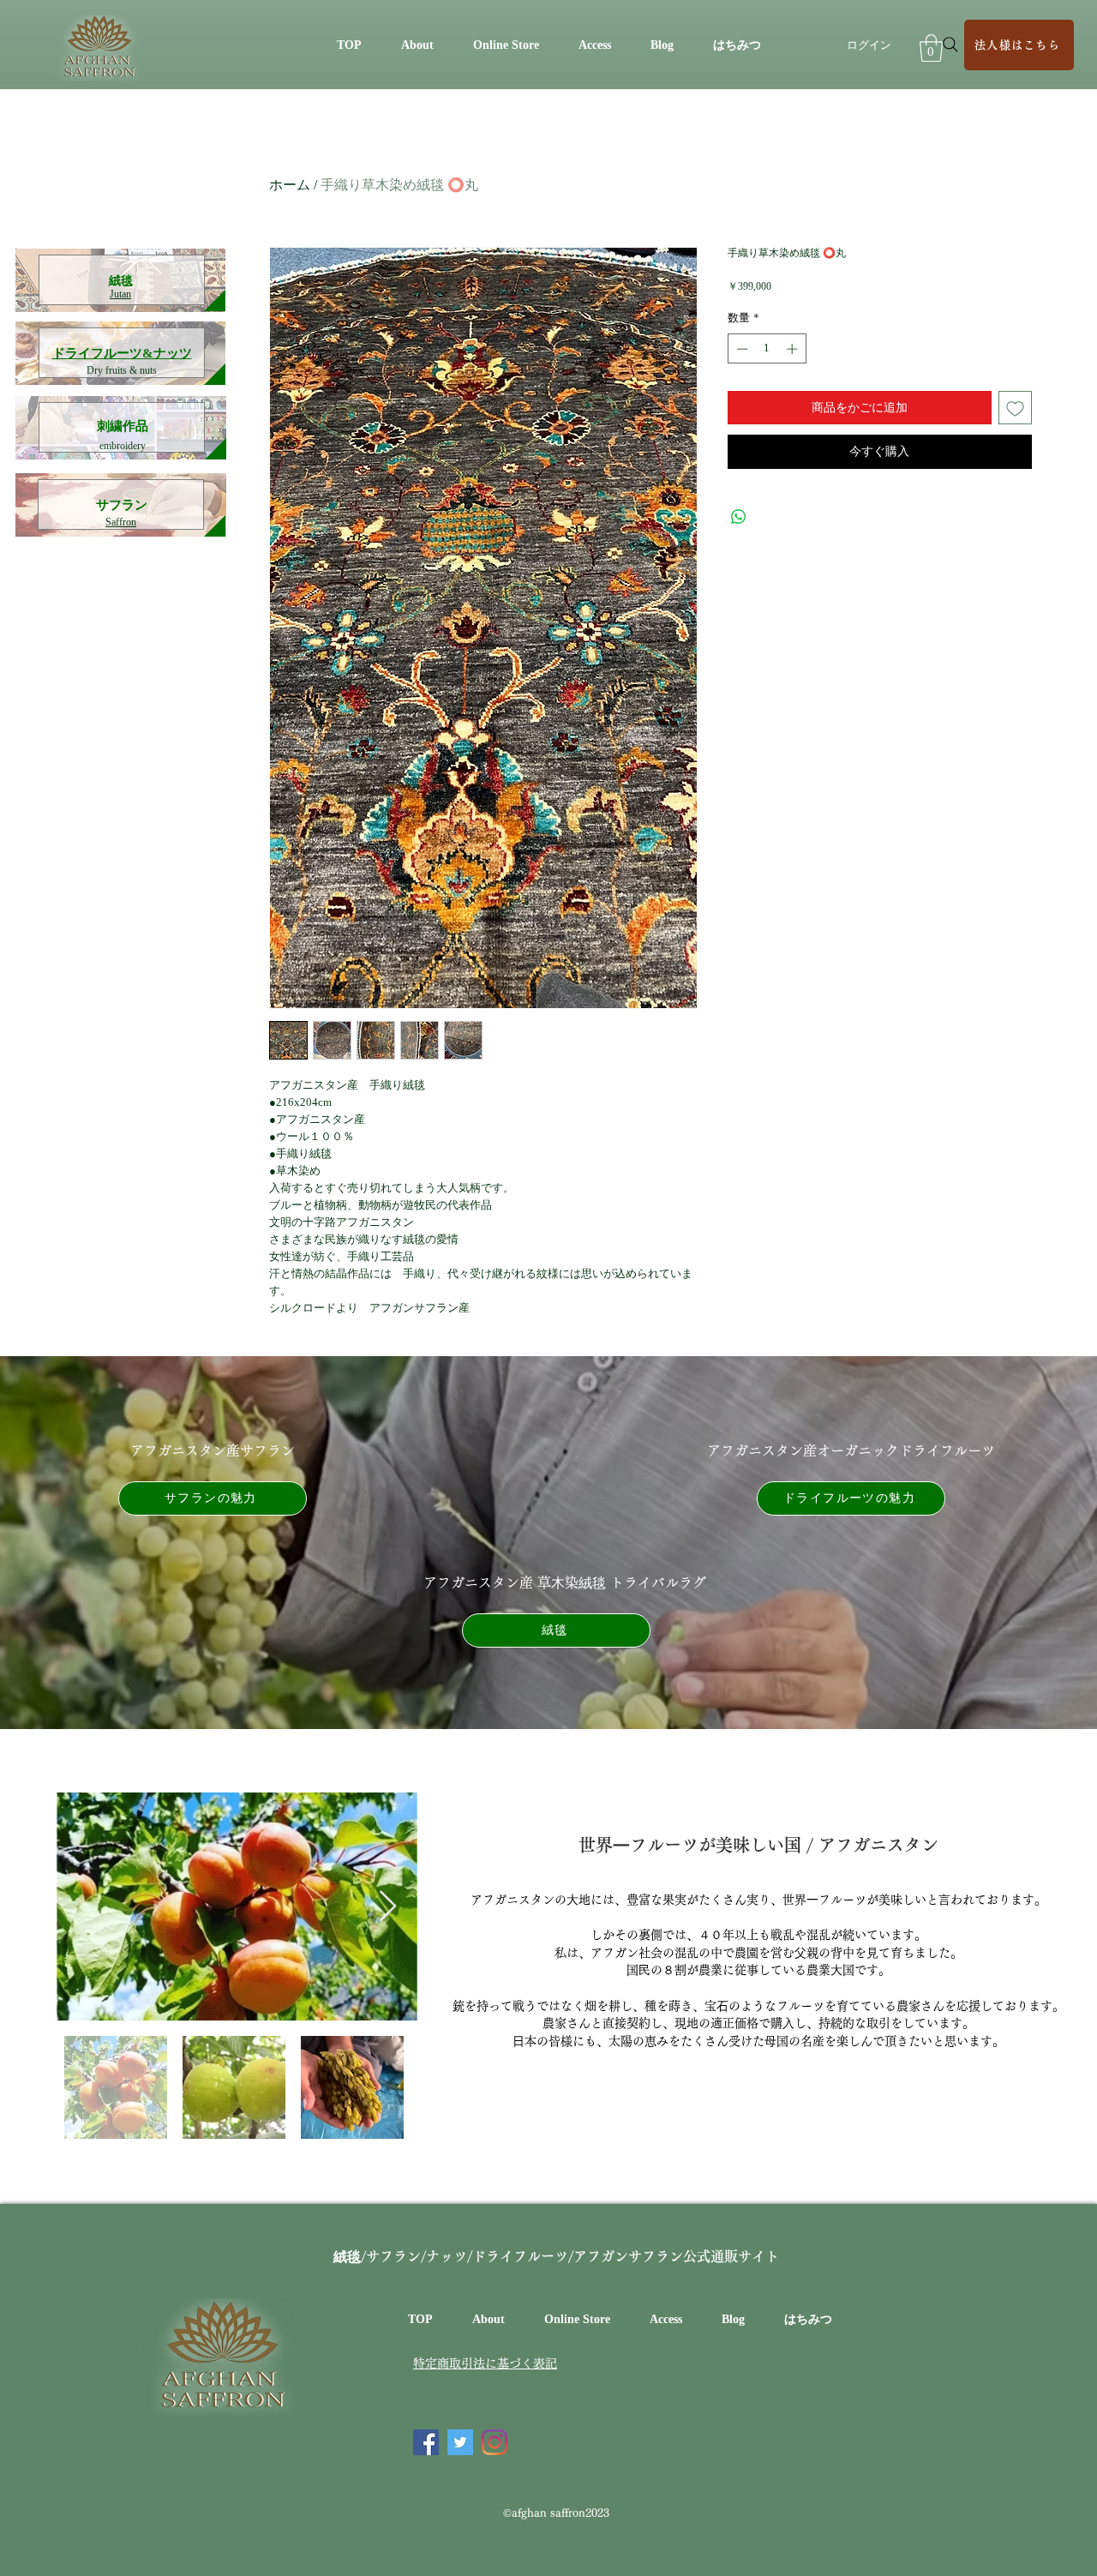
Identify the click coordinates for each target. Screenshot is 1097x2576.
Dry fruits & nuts (122, 370)
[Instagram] (495, 2442)
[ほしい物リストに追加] (1015, 408)
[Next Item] (388, 1907)
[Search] (950, 45)
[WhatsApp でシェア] (739, 517)
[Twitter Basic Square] (460, 2442)
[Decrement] (740, 349)
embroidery (123, 446)
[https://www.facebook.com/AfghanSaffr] (426, 2442)
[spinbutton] (767, 349)
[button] (931, 48)
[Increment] (794, 349)
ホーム (290, 185)
